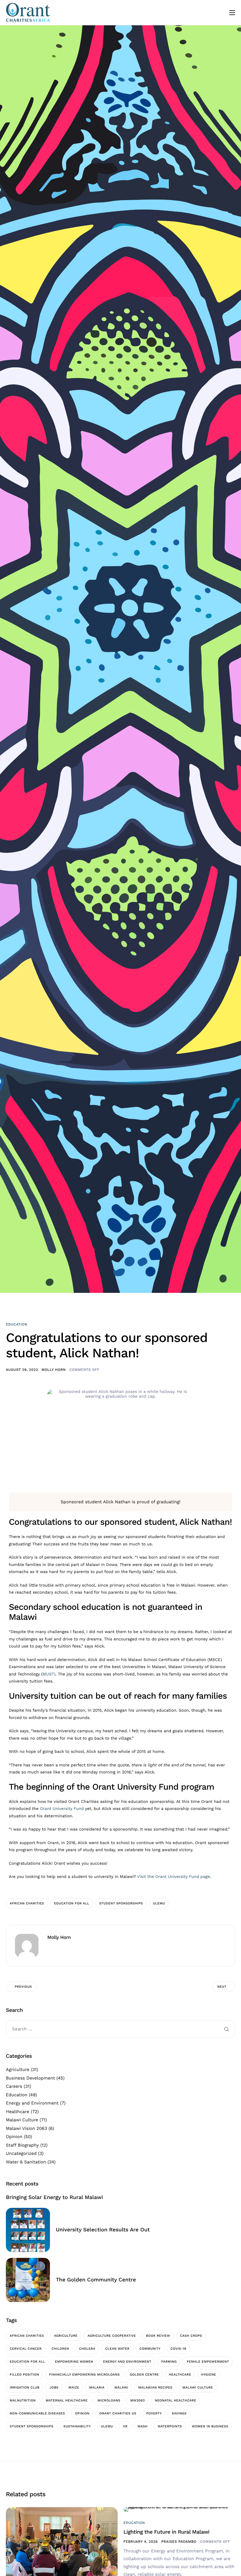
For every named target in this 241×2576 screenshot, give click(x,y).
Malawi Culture (22, 2120)
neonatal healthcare (176, 2400)
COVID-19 (178, 2349)
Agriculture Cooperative (112, 2336)
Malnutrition (23, 2400)
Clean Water (117, 2349)
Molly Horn (53, 1370)
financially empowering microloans (84, 2375)
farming (169, 2362)
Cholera (87, 2349)
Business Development (30, 2078)
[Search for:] (120, 2029)
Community (150, 2349)
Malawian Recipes (155, 2388)
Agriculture (18, 2070)
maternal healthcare (67, 2400)
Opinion (14, 2137)
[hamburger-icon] (232, 13)
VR (125, 2426)
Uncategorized (21, 2153)
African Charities (27, 1903)
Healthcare (17, 2112)
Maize (74, 2388)
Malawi (121, 2388)
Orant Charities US (118, 2413)
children (60, 2349)
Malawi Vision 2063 (26, 2128)
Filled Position (24, 2375)
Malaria (97, 2388)
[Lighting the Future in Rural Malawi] (179, 2509)
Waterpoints (170, 2426)
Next (222, 1987)
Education (17, 1324)
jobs (54, 2388)
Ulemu (159, 1903)
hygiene (209, 2375)
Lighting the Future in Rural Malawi (166, 2532)
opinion (82, 2413)
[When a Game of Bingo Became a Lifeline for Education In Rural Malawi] (62, 2549)
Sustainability (77, 2426)
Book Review (158, 2336)
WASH (143, 2426)
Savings (179, 2413)
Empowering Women (74, 2362)
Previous (23, 1987)
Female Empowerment (208, 2362)
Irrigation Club (25, 2388)
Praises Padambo (179, 2542)
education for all (72, 1903)
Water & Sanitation (26, 2162)
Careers (14, 2086)
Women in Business (210, 2426)
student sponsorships (121, 1903)
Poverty (154, 2413)
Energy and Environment (32, 2103)
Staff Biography (22, 2145)
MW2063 (137, 2400)
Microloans (109, 2400)
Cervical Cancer (26, 2349)
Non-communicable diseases (37, 2413)
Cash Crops (191, 2336)
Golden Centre (144, 2375)
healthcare (180, 2375)
